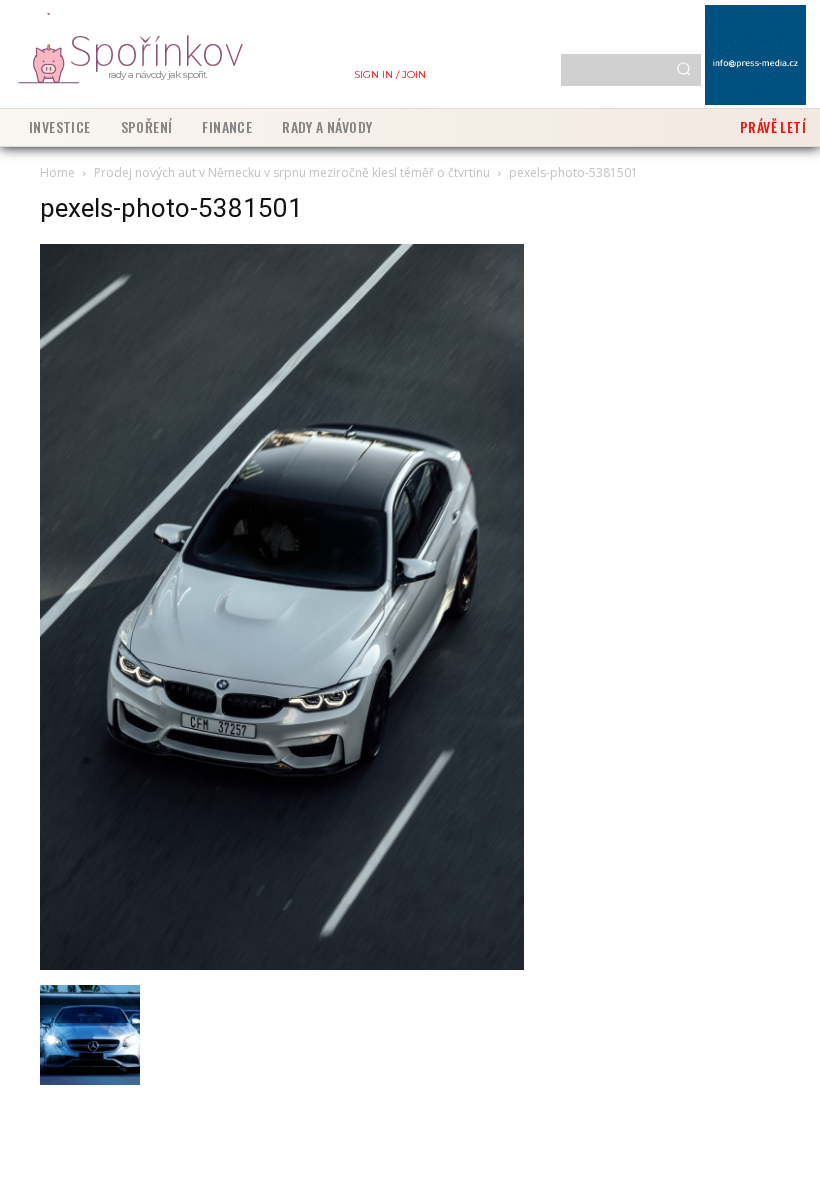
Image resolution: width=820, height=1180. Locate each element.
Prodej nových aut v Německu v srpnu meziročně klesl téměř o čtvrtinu (292, 172)
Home (57, 172)
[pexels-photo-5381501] (282, 964)
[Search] (683, 70)
